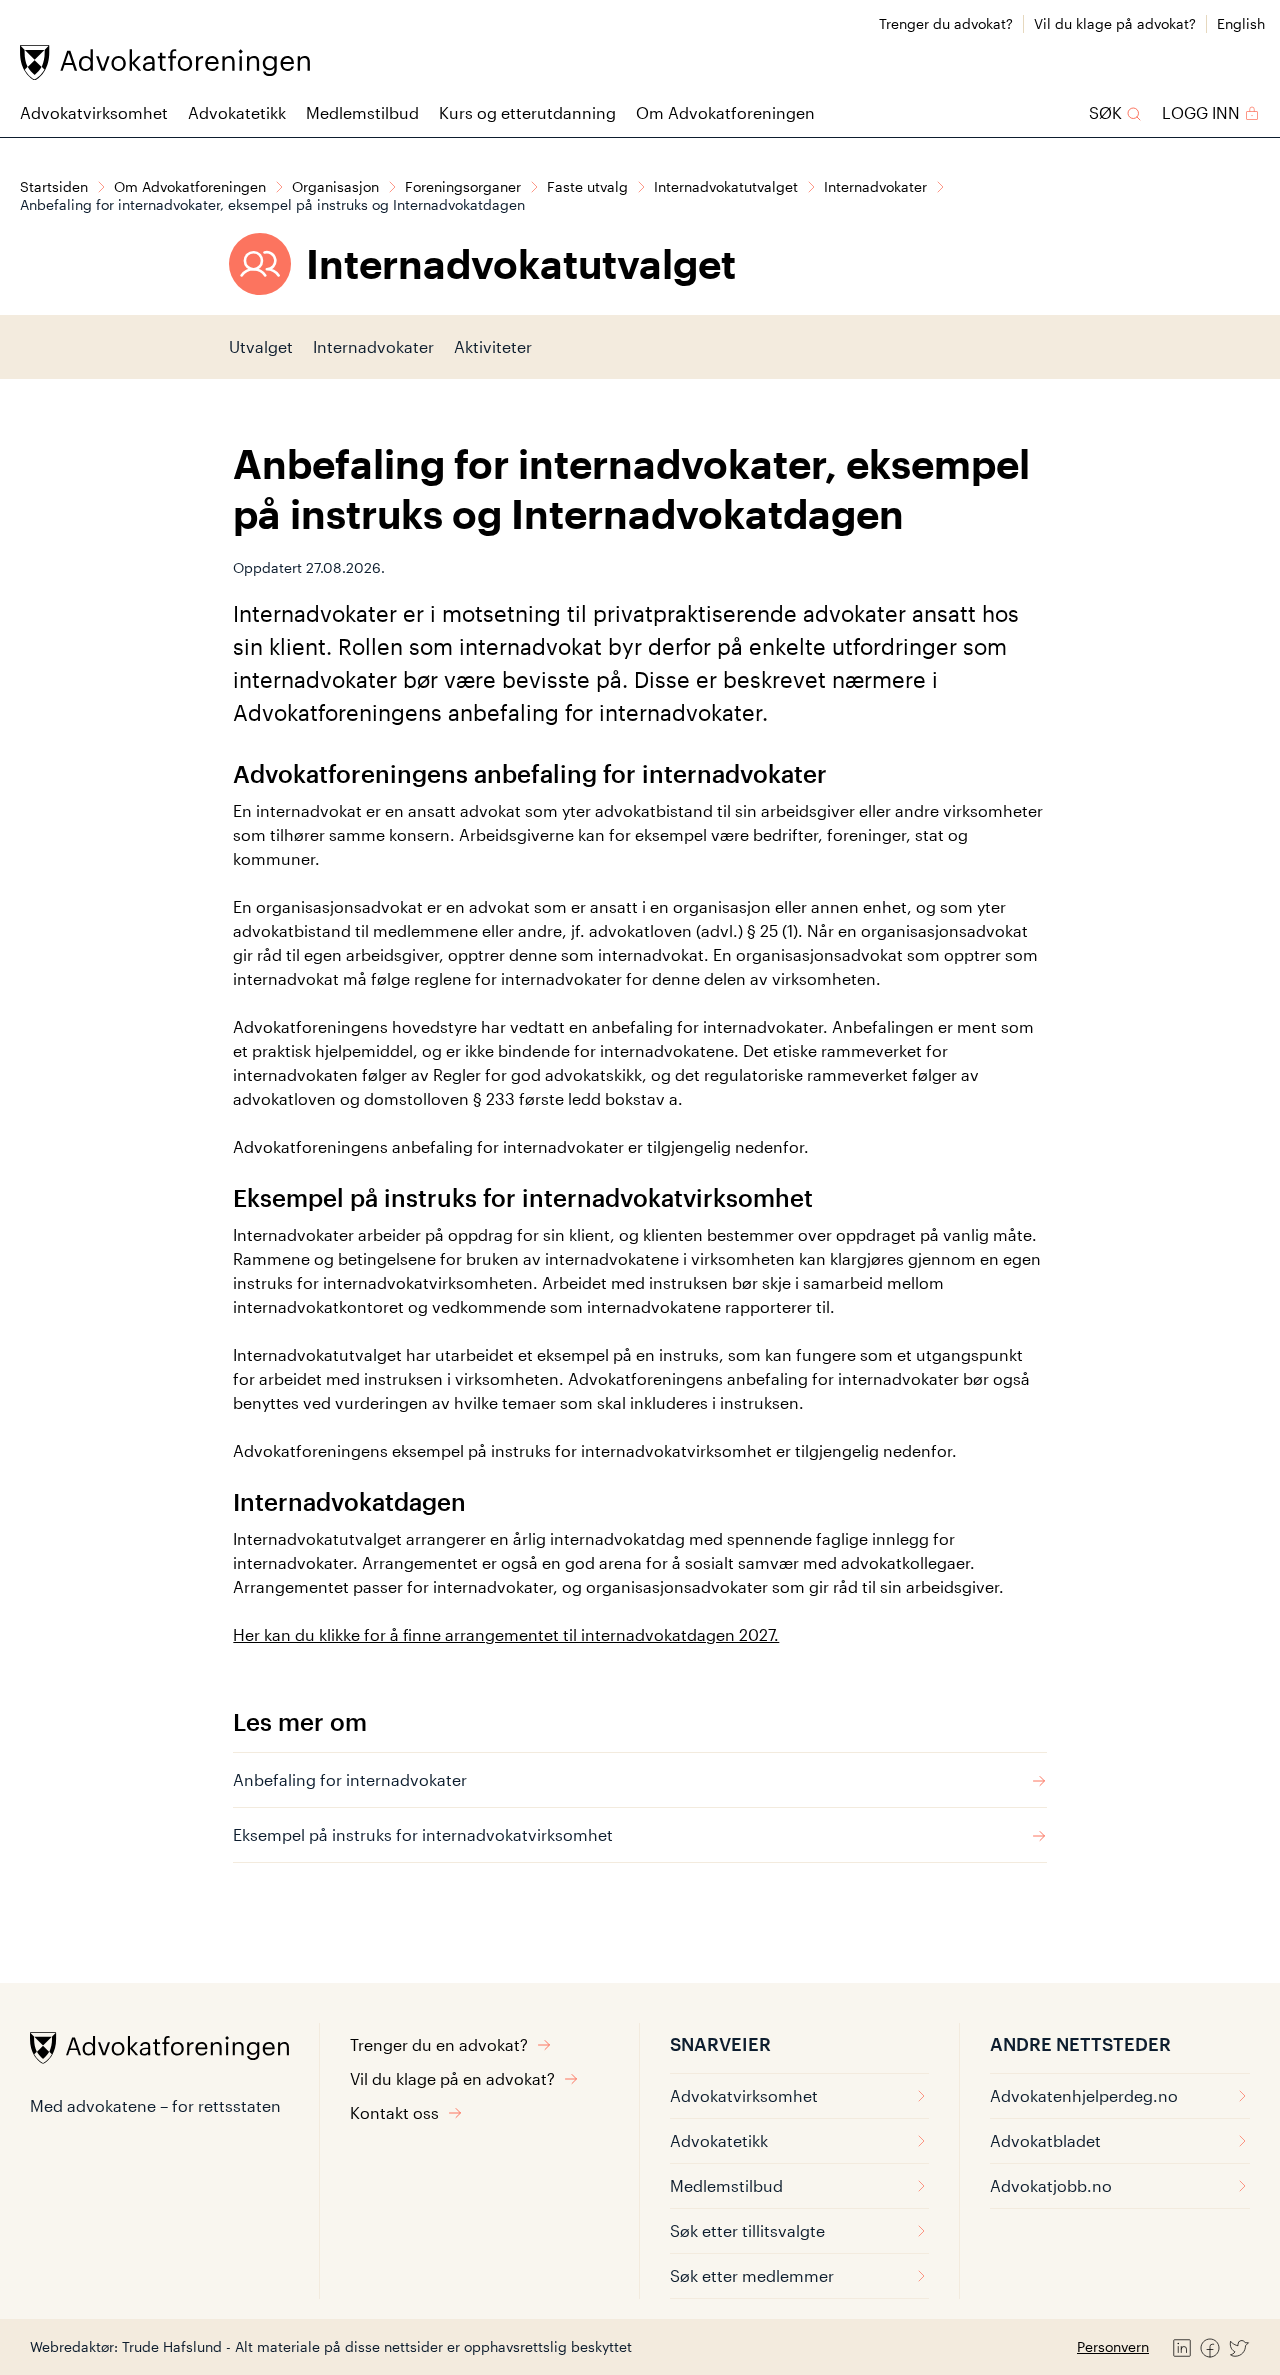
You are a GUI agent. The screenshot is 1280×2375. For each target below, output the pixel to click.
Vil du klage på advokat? (1115, 23)
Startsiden (54, 186)
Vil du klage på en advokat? (452, 2078)
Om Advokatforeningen (725, 112)
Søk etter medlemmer (752, 2275)
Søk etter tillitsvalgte (747, 2230)
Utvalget (261, 346)
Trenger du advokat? (946, 23)
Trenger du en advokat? (439, 2044)
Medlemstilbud (362, 112)
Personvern (1113, 2346)
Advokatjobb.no (1051, 2185)
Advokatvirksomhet (94, 112)
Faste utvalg (587, 186)
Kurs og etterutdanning (527, 112)
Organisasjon (335, 186)
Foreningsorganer (463, 186)
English (1241, 23)
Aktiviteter (493, 346)
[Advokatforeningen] (165, 62)
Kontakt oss (394, 2112)
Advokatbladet (1045, 2140)
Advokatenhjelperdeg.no (1084, 2095)
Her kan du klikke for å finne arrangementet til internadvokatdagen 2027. (506, 1634)
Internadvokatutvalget (726, 186)
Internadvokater (875, 186)
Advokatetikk (237, 112)
